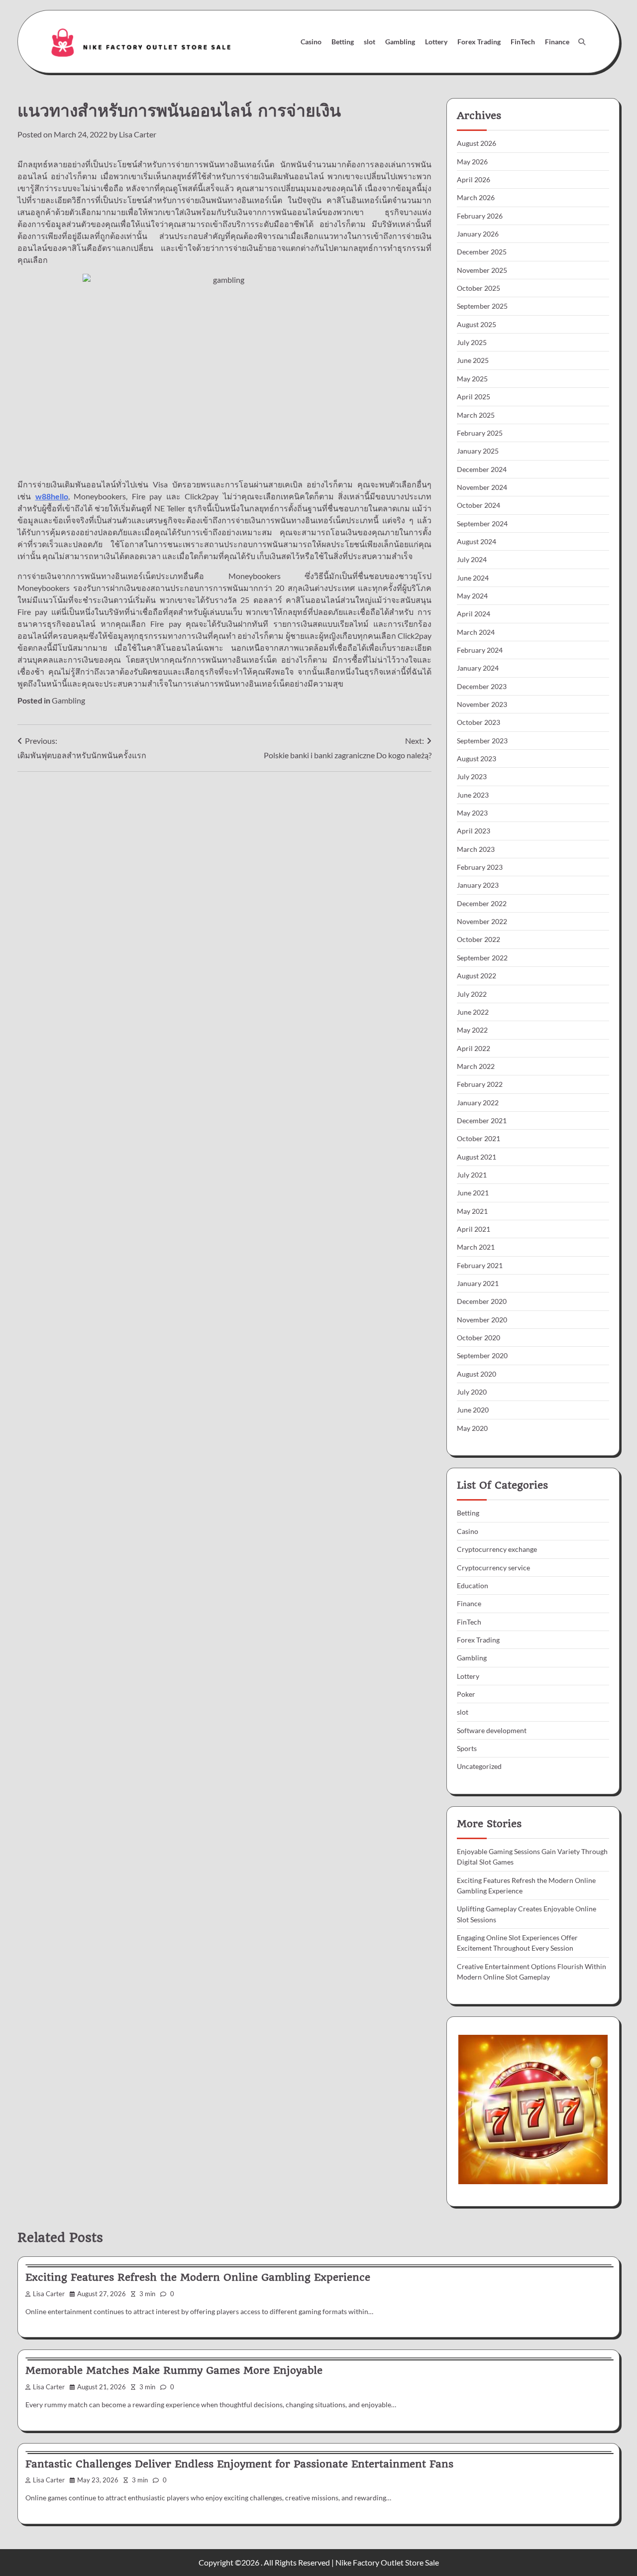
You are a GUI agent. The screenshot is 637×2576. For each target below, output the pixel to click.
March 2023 (476, 849)
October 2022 (478, 939)
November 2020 (482, 1320)
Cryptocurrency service (493, 1568)
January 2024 (478, 668)
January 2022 (478, 1103)
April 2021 (474, 1229)
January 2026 (478, 234)
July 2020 (472, 1392)
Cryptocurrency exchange (497, 1549)
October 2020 (478, 1338)
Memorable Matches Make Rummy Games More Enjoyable (174, 2370)
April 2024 (474, 614)
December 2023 (482, 686)
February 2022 (480, 1084)
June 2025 (473, 360)
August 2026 (477, 143)
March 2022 (476, 1066)
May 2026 (472, 162)
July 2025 (472, 342)
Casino (311, 42)
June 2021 (473, 1193)
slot (370, 42)
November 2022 (482, 921)
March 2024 (476, 632)
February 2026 (480, 216)
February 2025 (480, 433)
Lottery (436, 42)
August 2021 (477, 1157)
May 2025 (472, 379)
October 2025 (478, 288)
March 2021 (476, 1247)
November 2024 (482, 487)
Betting (343, 42)
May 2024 (472, 596)
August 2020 (477, 1374)
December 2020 (482, 1301)
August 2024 (477, 541)
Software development (492, 1730)
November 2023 (482, 704)
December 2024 (482, 469)
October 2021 (478, 1138)
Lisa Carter (138, 134)
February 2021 (480, 1265)
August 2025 (477, 324)
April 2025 (474, 397)
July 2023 (472, 776)
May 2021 (472, 1211)
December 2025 (482, 252)
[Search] (582, 42)
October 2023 (478, 722)
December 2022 (482, 903)
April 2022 (474, 1048)
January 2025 (478, 451)
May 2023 (472, 813)
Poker (466, 1694)
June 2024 (473, 578)
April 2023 (474, 831)
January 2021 (478, 1283)
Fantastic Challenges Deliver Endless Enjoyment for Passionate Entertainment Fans (239, 2464)
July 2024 (472, 559)
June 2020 (473, 1410)
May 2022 (472, 1030)
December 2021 (482, 1120)
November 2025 (482, 270)
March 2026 (476, 197)
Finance (557, 42)
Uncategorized (479, 1766)
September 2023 (482, 741)
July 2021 (472, 1175)
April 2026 (474, 179)
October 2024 (478, 505)
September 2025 (482, 306)
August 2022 (477, 976)
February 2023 (480, 867)
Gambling (400, 42)
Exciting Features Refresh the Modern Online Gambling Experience (198, 2277)
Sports (467, 1748)
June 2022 (473, 1012)
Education (473, 1585)
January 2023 (478, 885)
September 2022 (482, 958)
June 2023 (473, 795)
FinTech (523, 42)
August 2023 (477, 759)
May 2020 (472, 1428)
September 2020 (482, 1355)
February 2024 (480, 650)
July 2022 (472, 994)
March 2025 (476, 415)
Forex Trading (479, 42)
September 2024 (482, 524)
